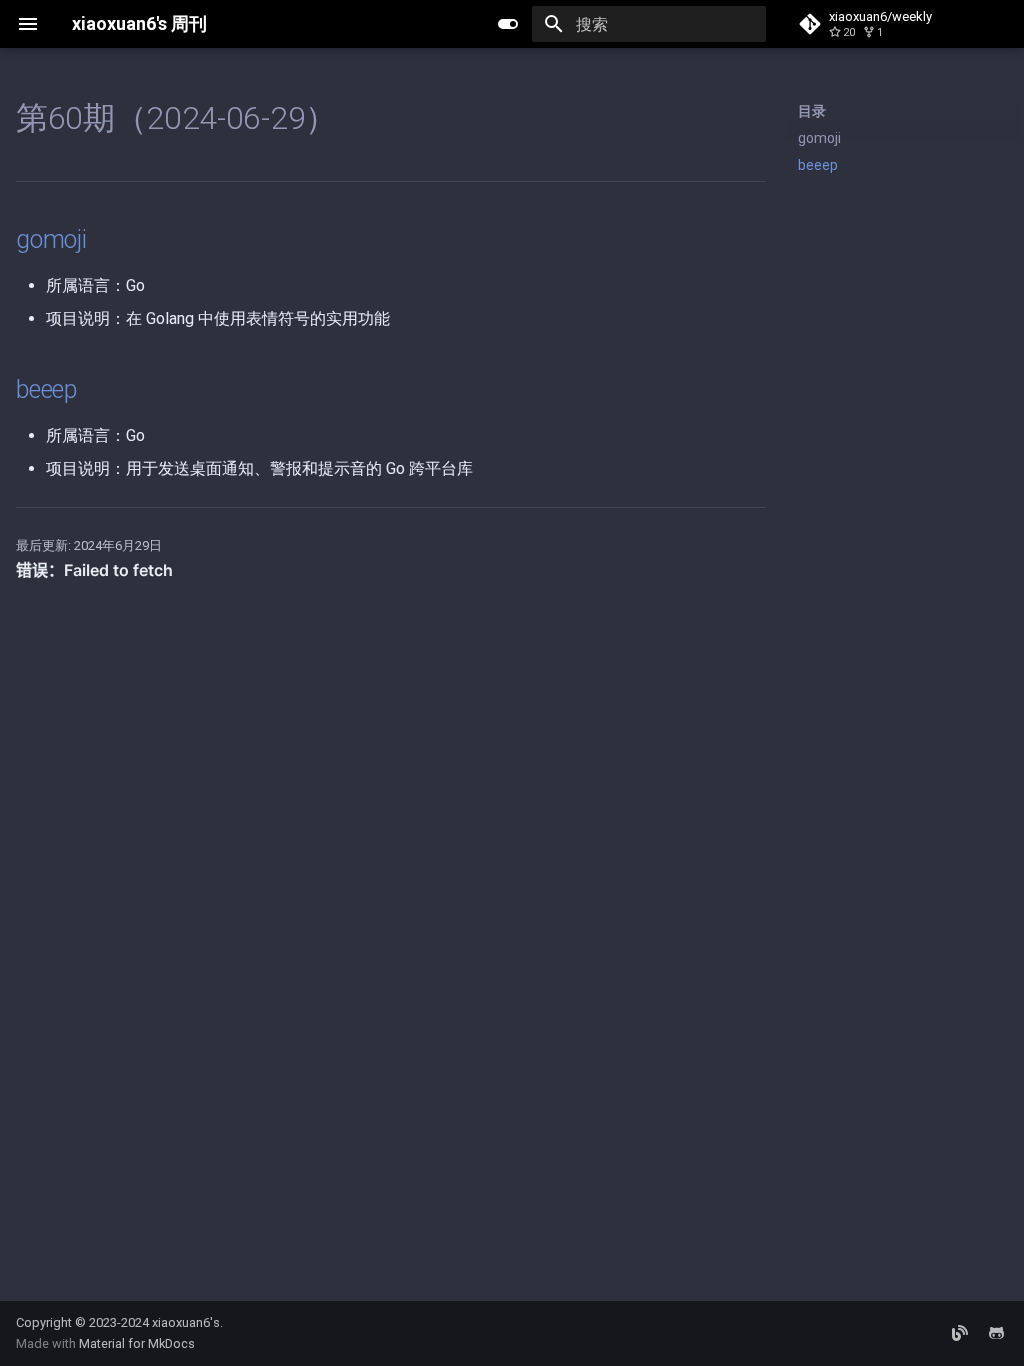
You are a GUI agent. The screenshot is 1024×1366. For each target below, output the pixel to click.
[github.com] (996, 1333)
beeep (818, 165)
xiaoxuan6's (186, 1322)
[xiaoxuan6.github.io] (960, 1333)
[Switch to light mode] (508, 24)
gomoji (819, 138)
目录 (812, 111)
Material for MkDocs (137, 1343)
